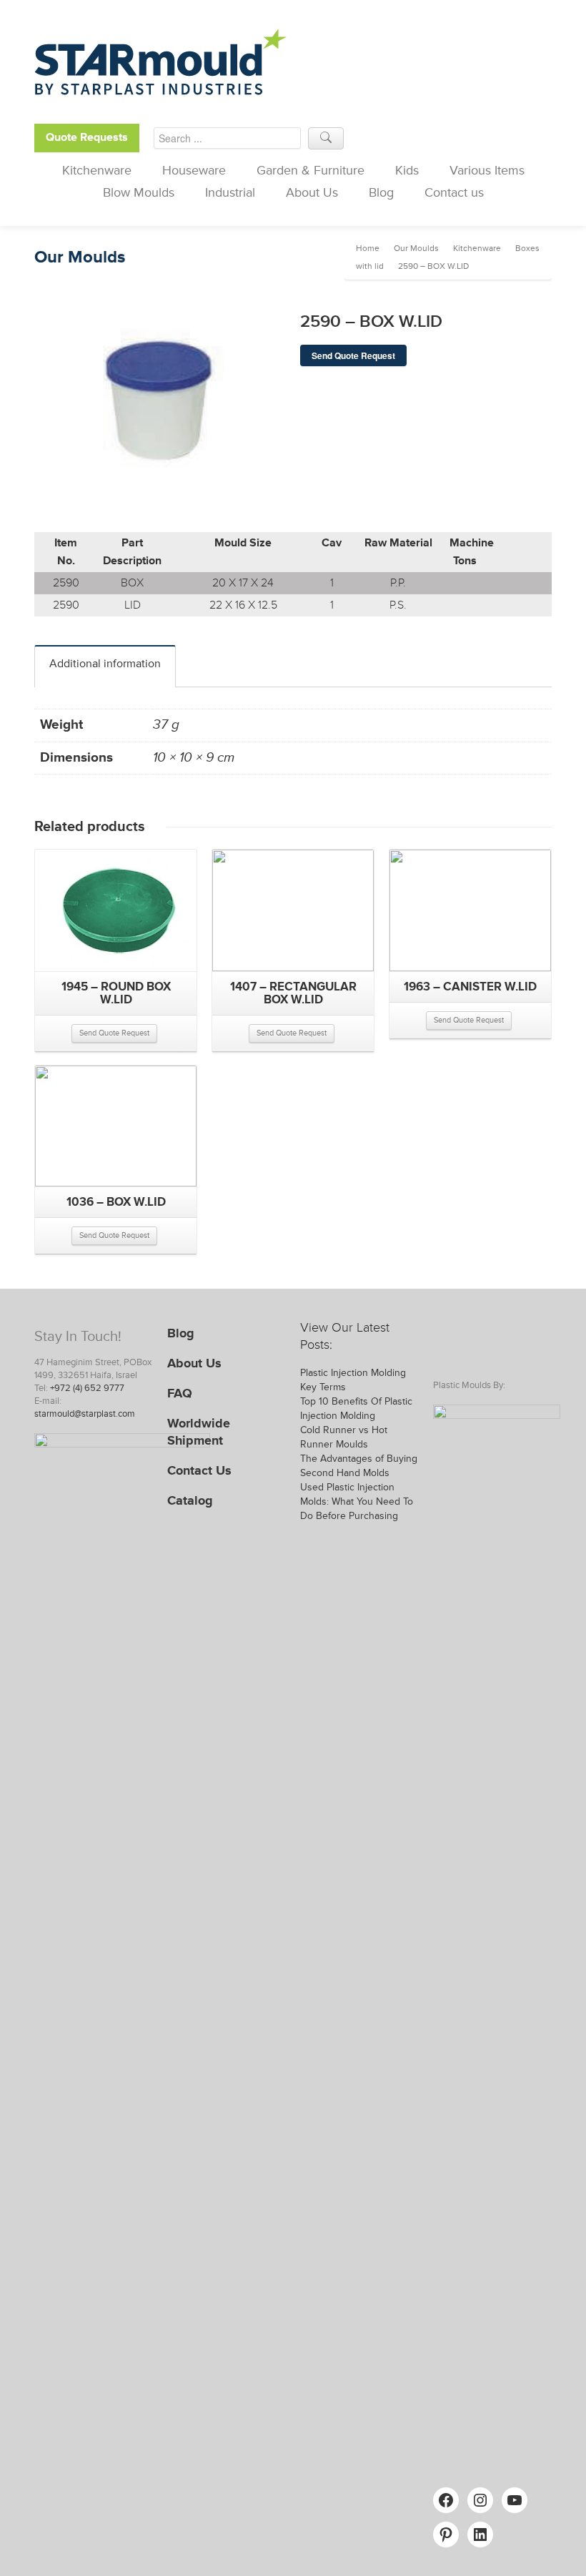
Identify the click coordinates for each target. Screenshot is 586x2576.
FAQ (180, 1393)
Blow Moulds (139, 192)
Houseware (194, 170)
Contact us (454, 192)
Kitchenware (97, 170)
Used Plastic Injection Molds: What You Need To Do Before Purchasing (357, 1501)
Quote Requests (87, 138)
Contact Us (199, 1470)
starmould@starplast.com (85, 1414)
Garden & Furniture (311, 170)
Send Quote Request (353, 355)
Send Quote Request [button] (114, 1033)
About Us (312, 192)
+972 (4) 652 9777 (87, 1388)
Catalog (190, 1500)
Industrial (230, 192)
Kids (407, 170)
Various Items (487, 170)
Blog (381, 192)
